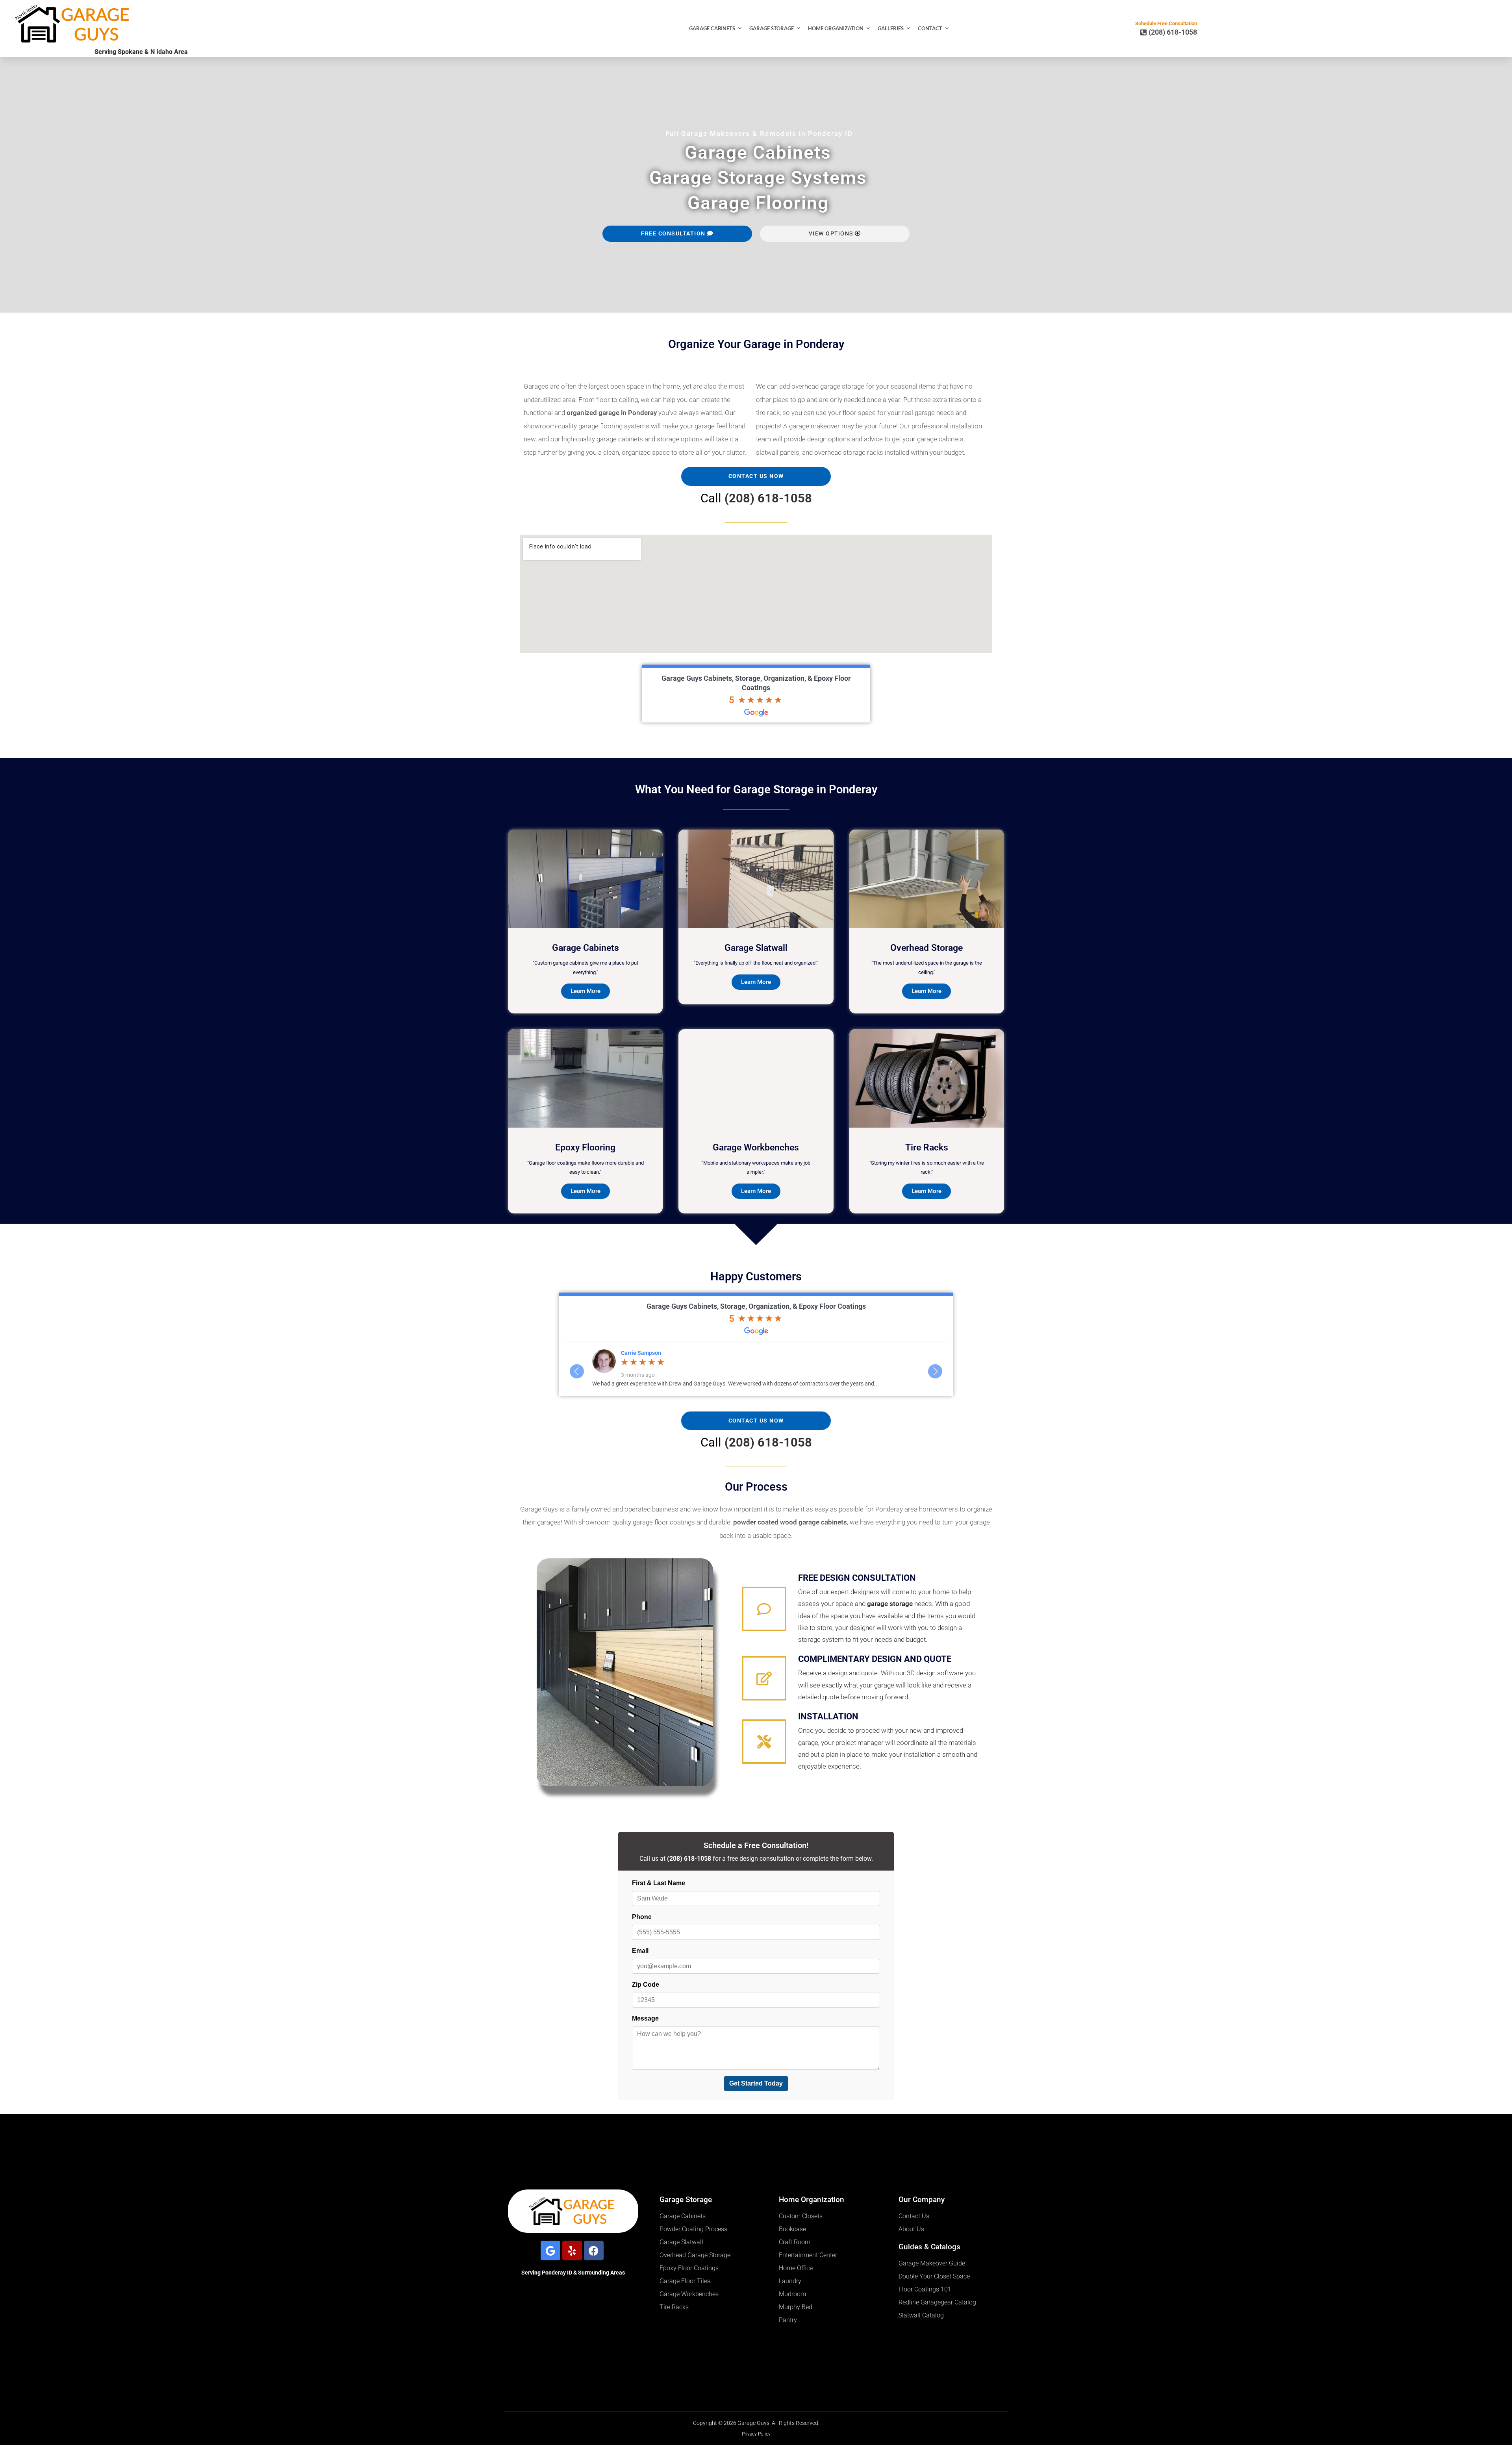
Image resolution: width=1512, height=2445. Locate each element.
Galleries (891, 28)
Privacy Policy (756, 2434)
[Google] (550, 2251)
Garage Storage (772, 28)
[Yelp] (572, 2251)
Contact (930, 28)
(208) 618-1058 (768, 498)
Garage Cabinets (712, 28)
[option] (756, 1368)
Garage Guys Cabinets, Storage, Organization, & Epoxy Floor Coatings (756, 1306)
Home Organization (836, 28)
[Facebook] (594, 2251)
